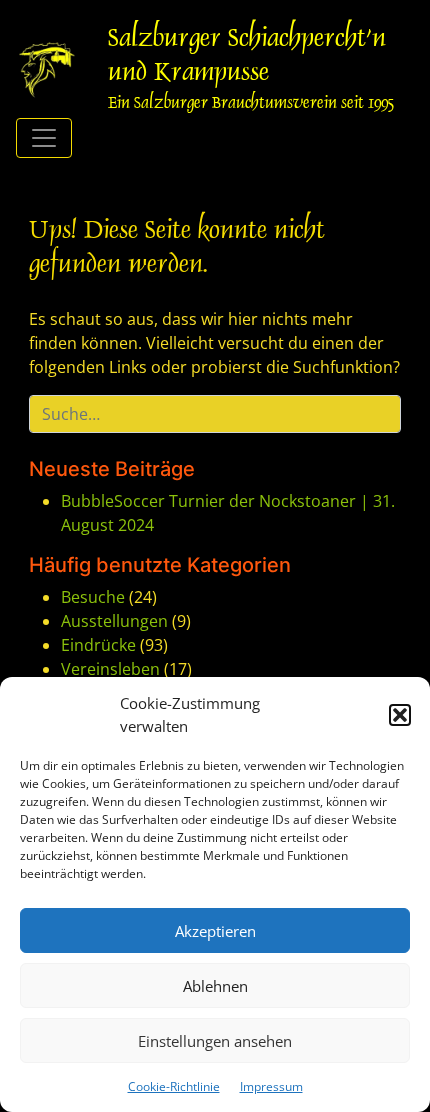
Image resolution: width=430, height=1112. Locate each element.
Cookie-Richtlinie (174, 1086)
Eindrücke (98, 645)
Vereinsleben (110, 669)
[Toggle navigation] (44, 138)
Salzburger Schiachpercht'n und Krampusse (247, 57)
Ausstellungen (114, 621)
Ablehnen (215, 986)
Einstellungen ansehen (215, 1041)
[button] (400, 715)
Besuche (93, 597)
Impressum (271, 1086)
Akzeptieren (215, 931)
